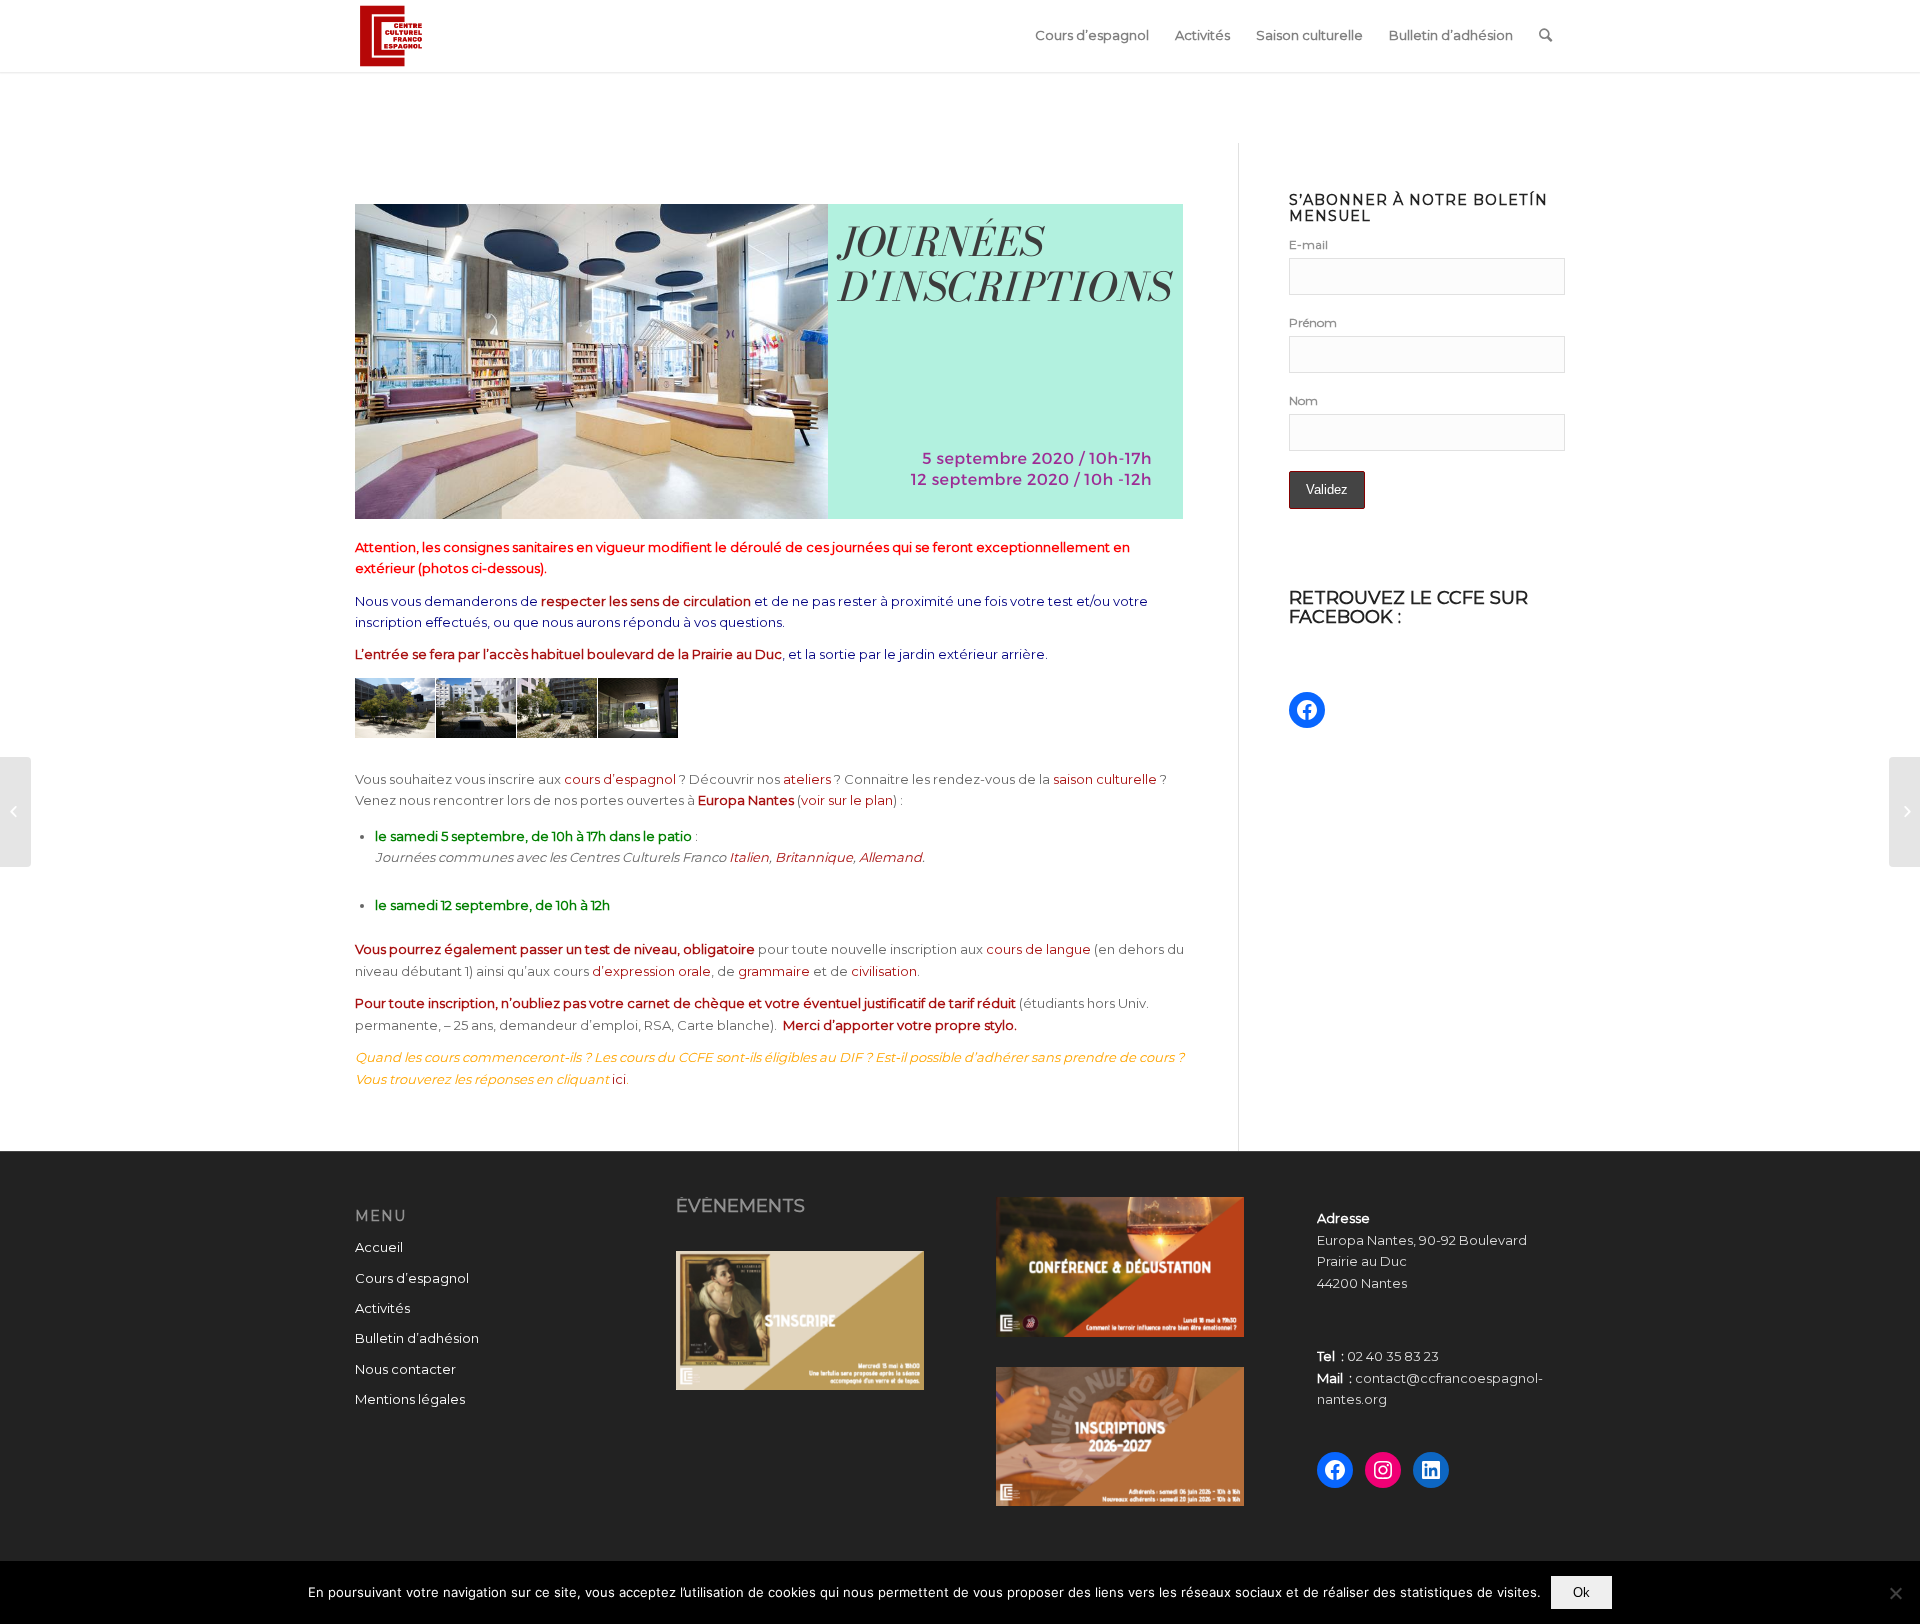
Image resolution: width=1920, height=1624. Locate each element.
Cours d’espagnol (412, 1278)
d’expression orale (651, 971)
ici (619, 1079)
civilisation (884, 971)
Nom (1303, 400)
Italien (749, 857)
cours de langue (1038, 949)
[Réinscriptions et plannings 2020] (15, 812)
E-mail (1308, 244)
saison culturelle (1105, 779)
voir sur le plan (847, 800)
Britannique (814, 857)
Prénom (1313, 322)
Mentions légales (410, 1399)
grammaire (774, 971)
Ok (1581, 1592)
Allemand (890, 857)
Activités (382, 1308)
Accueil (379, 1247)
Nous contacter (405, 1369)
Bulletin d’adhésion (417, 1338)
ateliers (807, 779)
